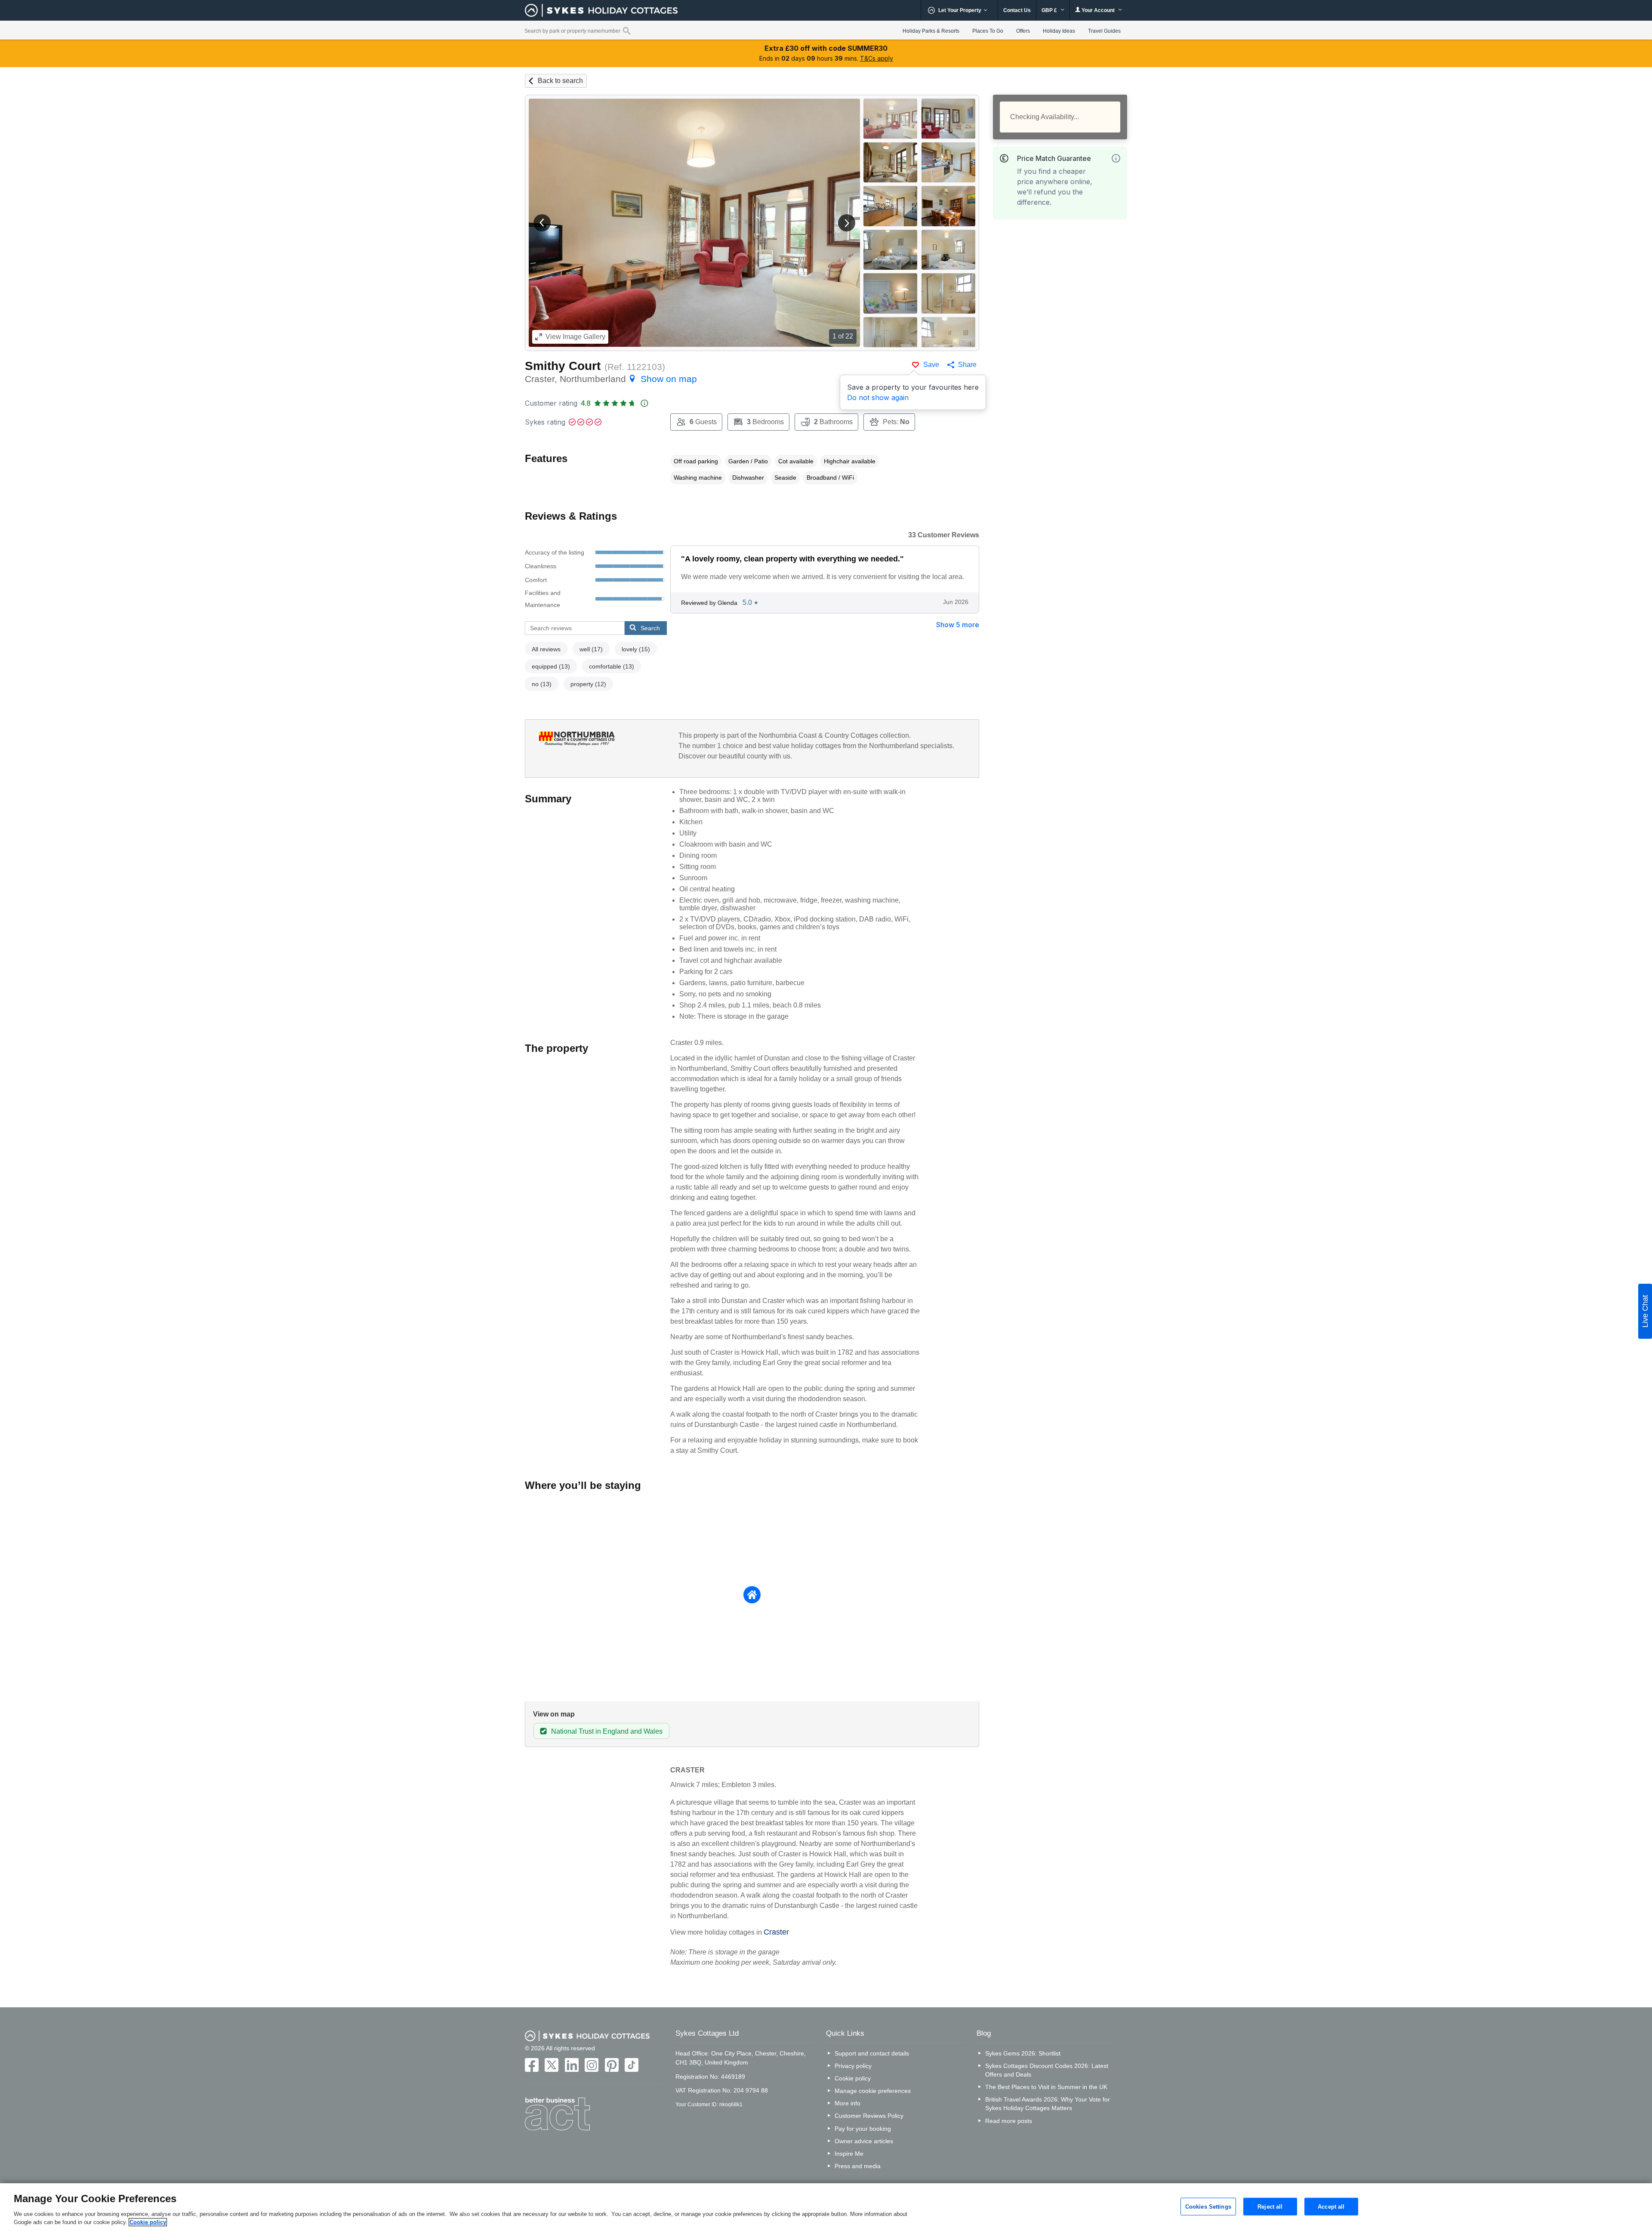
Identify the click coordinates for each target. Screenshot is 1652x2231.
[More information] (1116, 158)
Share (967, 365)
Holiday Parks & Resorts (931, 31)
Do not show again (878, 398)
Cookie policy (853, 2078)
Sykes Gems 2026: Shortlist (1023, 2053)
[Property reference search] (627, 31)
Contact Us (1017, 10)
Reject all (1270, 2206)
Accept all (1331, 2206)
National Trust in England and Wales (607, 1731)
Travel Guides (1104, 31)
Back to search (560, 81)
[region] (826, 2207)
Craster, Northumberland (611, 379)
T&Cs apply (877, 58)
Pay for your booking (863, 2129)
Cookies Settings (1208, 2206)
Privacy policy (853, 2066)
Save (931, 365)
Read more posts (1009, 2121)
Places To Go (988, 31)
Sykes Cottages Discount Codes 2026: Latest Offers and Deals (1047, 2070)
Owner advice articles (864, 2141)
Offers (1023, 31)
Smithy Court (563, 366)
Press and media (858, 2166)
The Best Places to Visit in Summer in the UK (1046, 2087)
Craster (776, 1932)
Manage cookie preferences (873, 2091)
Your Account (1098, 10)
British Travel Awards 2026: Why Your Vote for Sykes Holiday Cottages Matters (1048, 2104)
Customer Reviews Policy (869, 2116)
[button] (542, 223)
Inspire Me (849, 2154)
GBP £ (1050, 10)
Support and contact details (872, 2053)
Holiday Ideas (1059, 31)
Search (650, 628)
